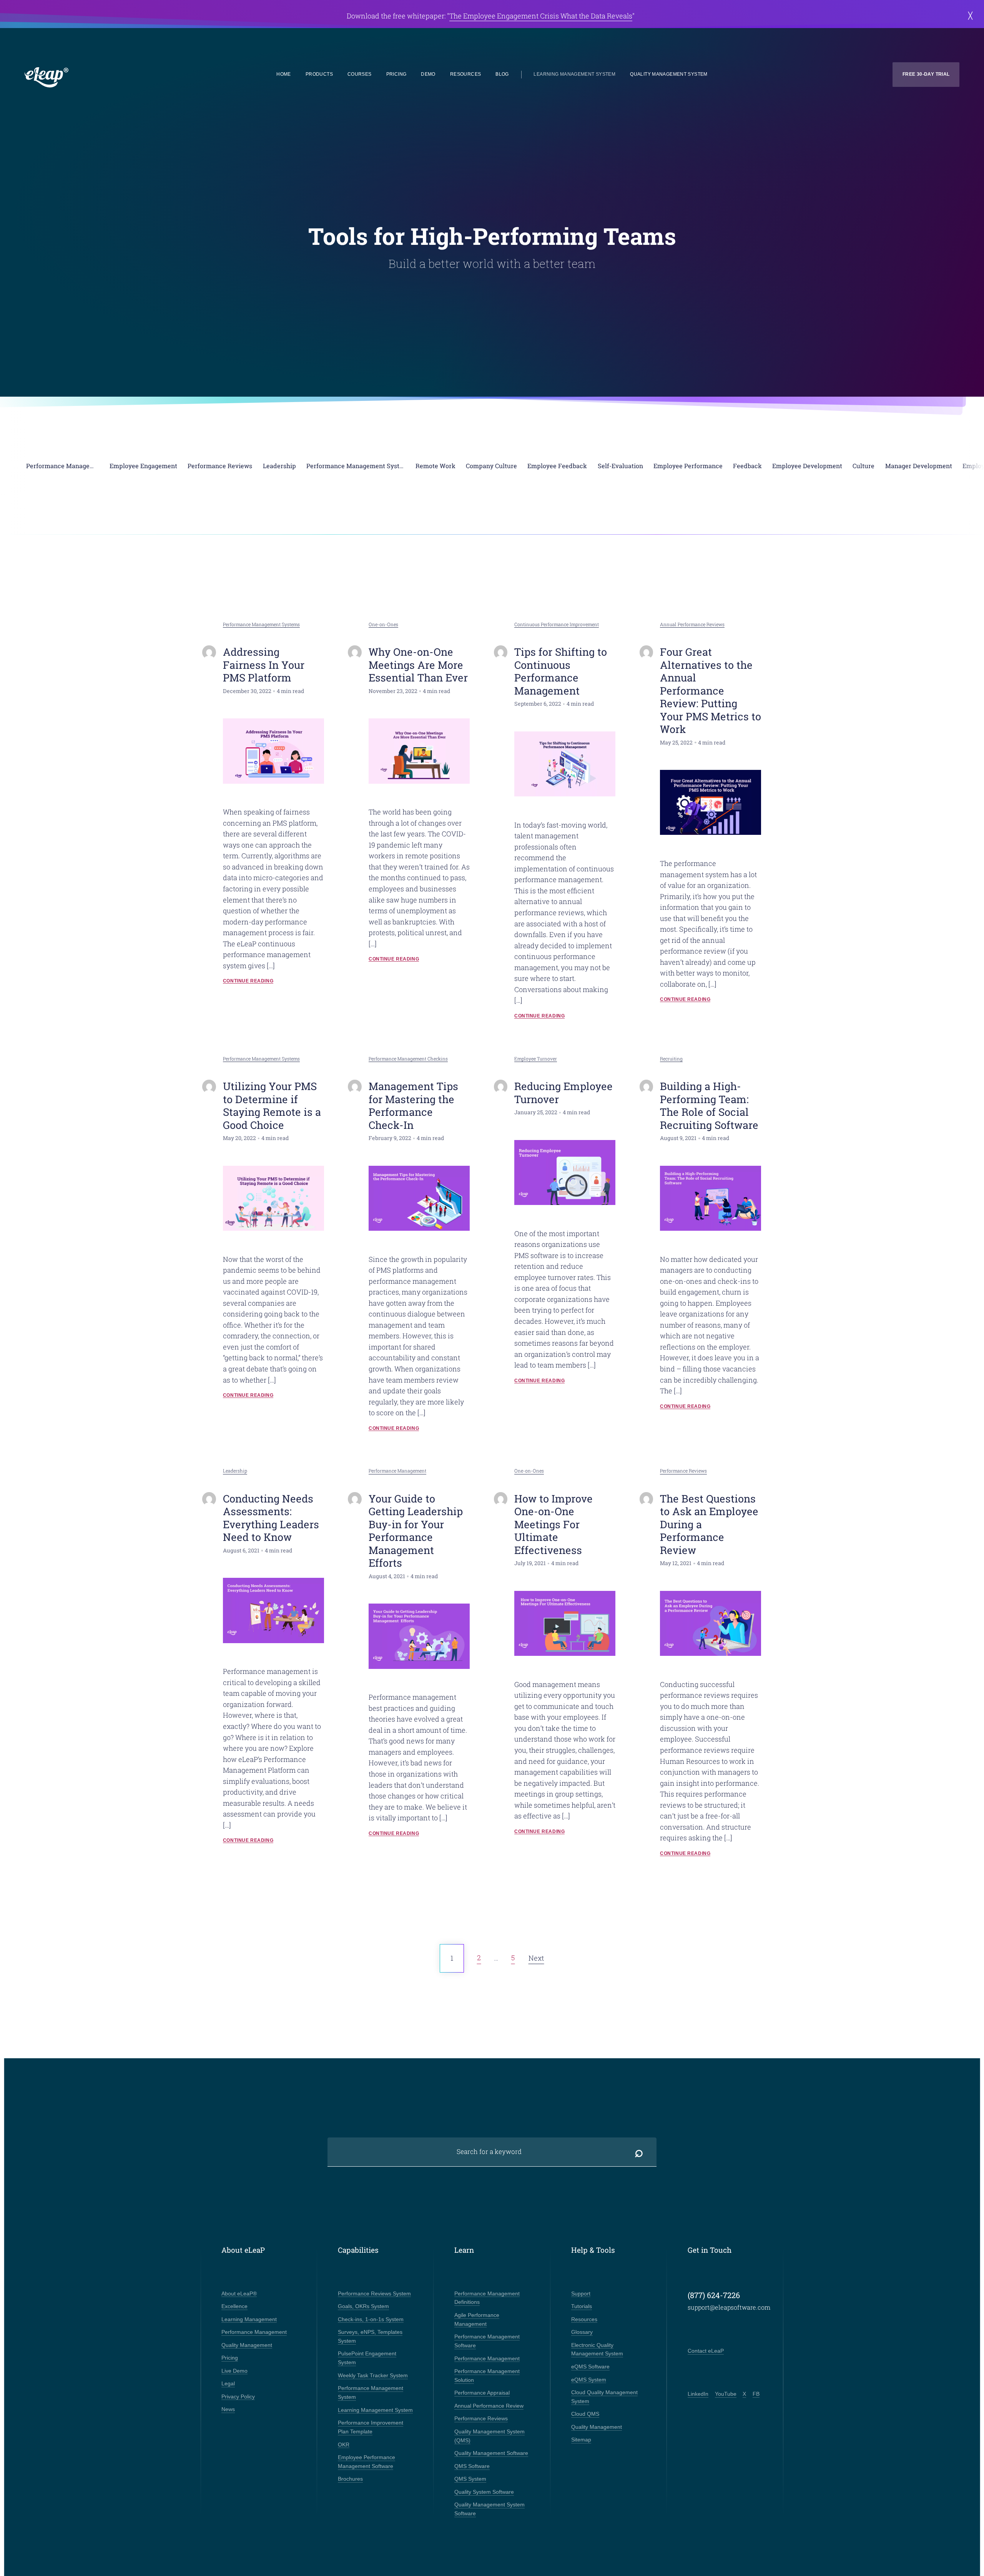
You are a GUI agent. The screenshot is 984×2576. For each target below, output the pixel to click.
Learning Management (249, 2319)
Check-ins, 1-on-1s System (371, 2319)
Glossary (582, 2332)
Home (284, 74)
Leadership (235, 1471)
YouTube (726, 2394)
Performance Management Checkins (408, 1059)
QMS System (470, 2479)
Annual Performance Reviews (692, 624)
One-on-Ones (383, 624)
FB (756, 2394)
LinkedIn (698, 2394)
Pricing (396, 74)
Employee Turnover (536, 1059)
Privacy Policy (238, 2397)
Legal (228, 2383)
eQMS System (589, 2380)
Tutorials (582, 2306)
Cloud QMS (585, 2414)
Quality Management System (669, 74)
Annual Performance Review (489, 2406)
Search (639, 2152)
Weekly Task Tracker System (373, 2375)
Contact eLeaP (706, 2351)
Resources (465, 74)
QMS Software (472, 2466)
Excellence (234, 2306)
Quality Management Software (491, 2453)
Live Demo (234, 2371)
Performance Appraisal (482, 2393)
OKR (344, 2445)
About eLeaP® (239, 2293)
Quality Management (247, 2345)
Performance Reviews (683, 1471)
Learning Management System (574, 74)
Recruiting (671, 1059)
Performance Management (397, 1471)
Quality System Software (484, 2492)
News (228, 2409)
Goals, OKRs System (363, 2306)
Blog (502, 74)
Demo (428, 74)
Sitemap (581, 2440)
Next (536, 1958)
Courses (360, 74)
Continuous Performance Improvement (557, 624)
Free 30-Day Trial (926, 74)
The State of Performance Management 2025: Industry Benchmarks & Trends (531, 16)
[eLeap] (83, 78)
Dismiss (968, 16)
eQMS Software (590, 2367)
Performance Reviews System (374, 2293)
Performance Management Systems (261, 624)
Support (581, 2293)
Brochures (350, 2479)
